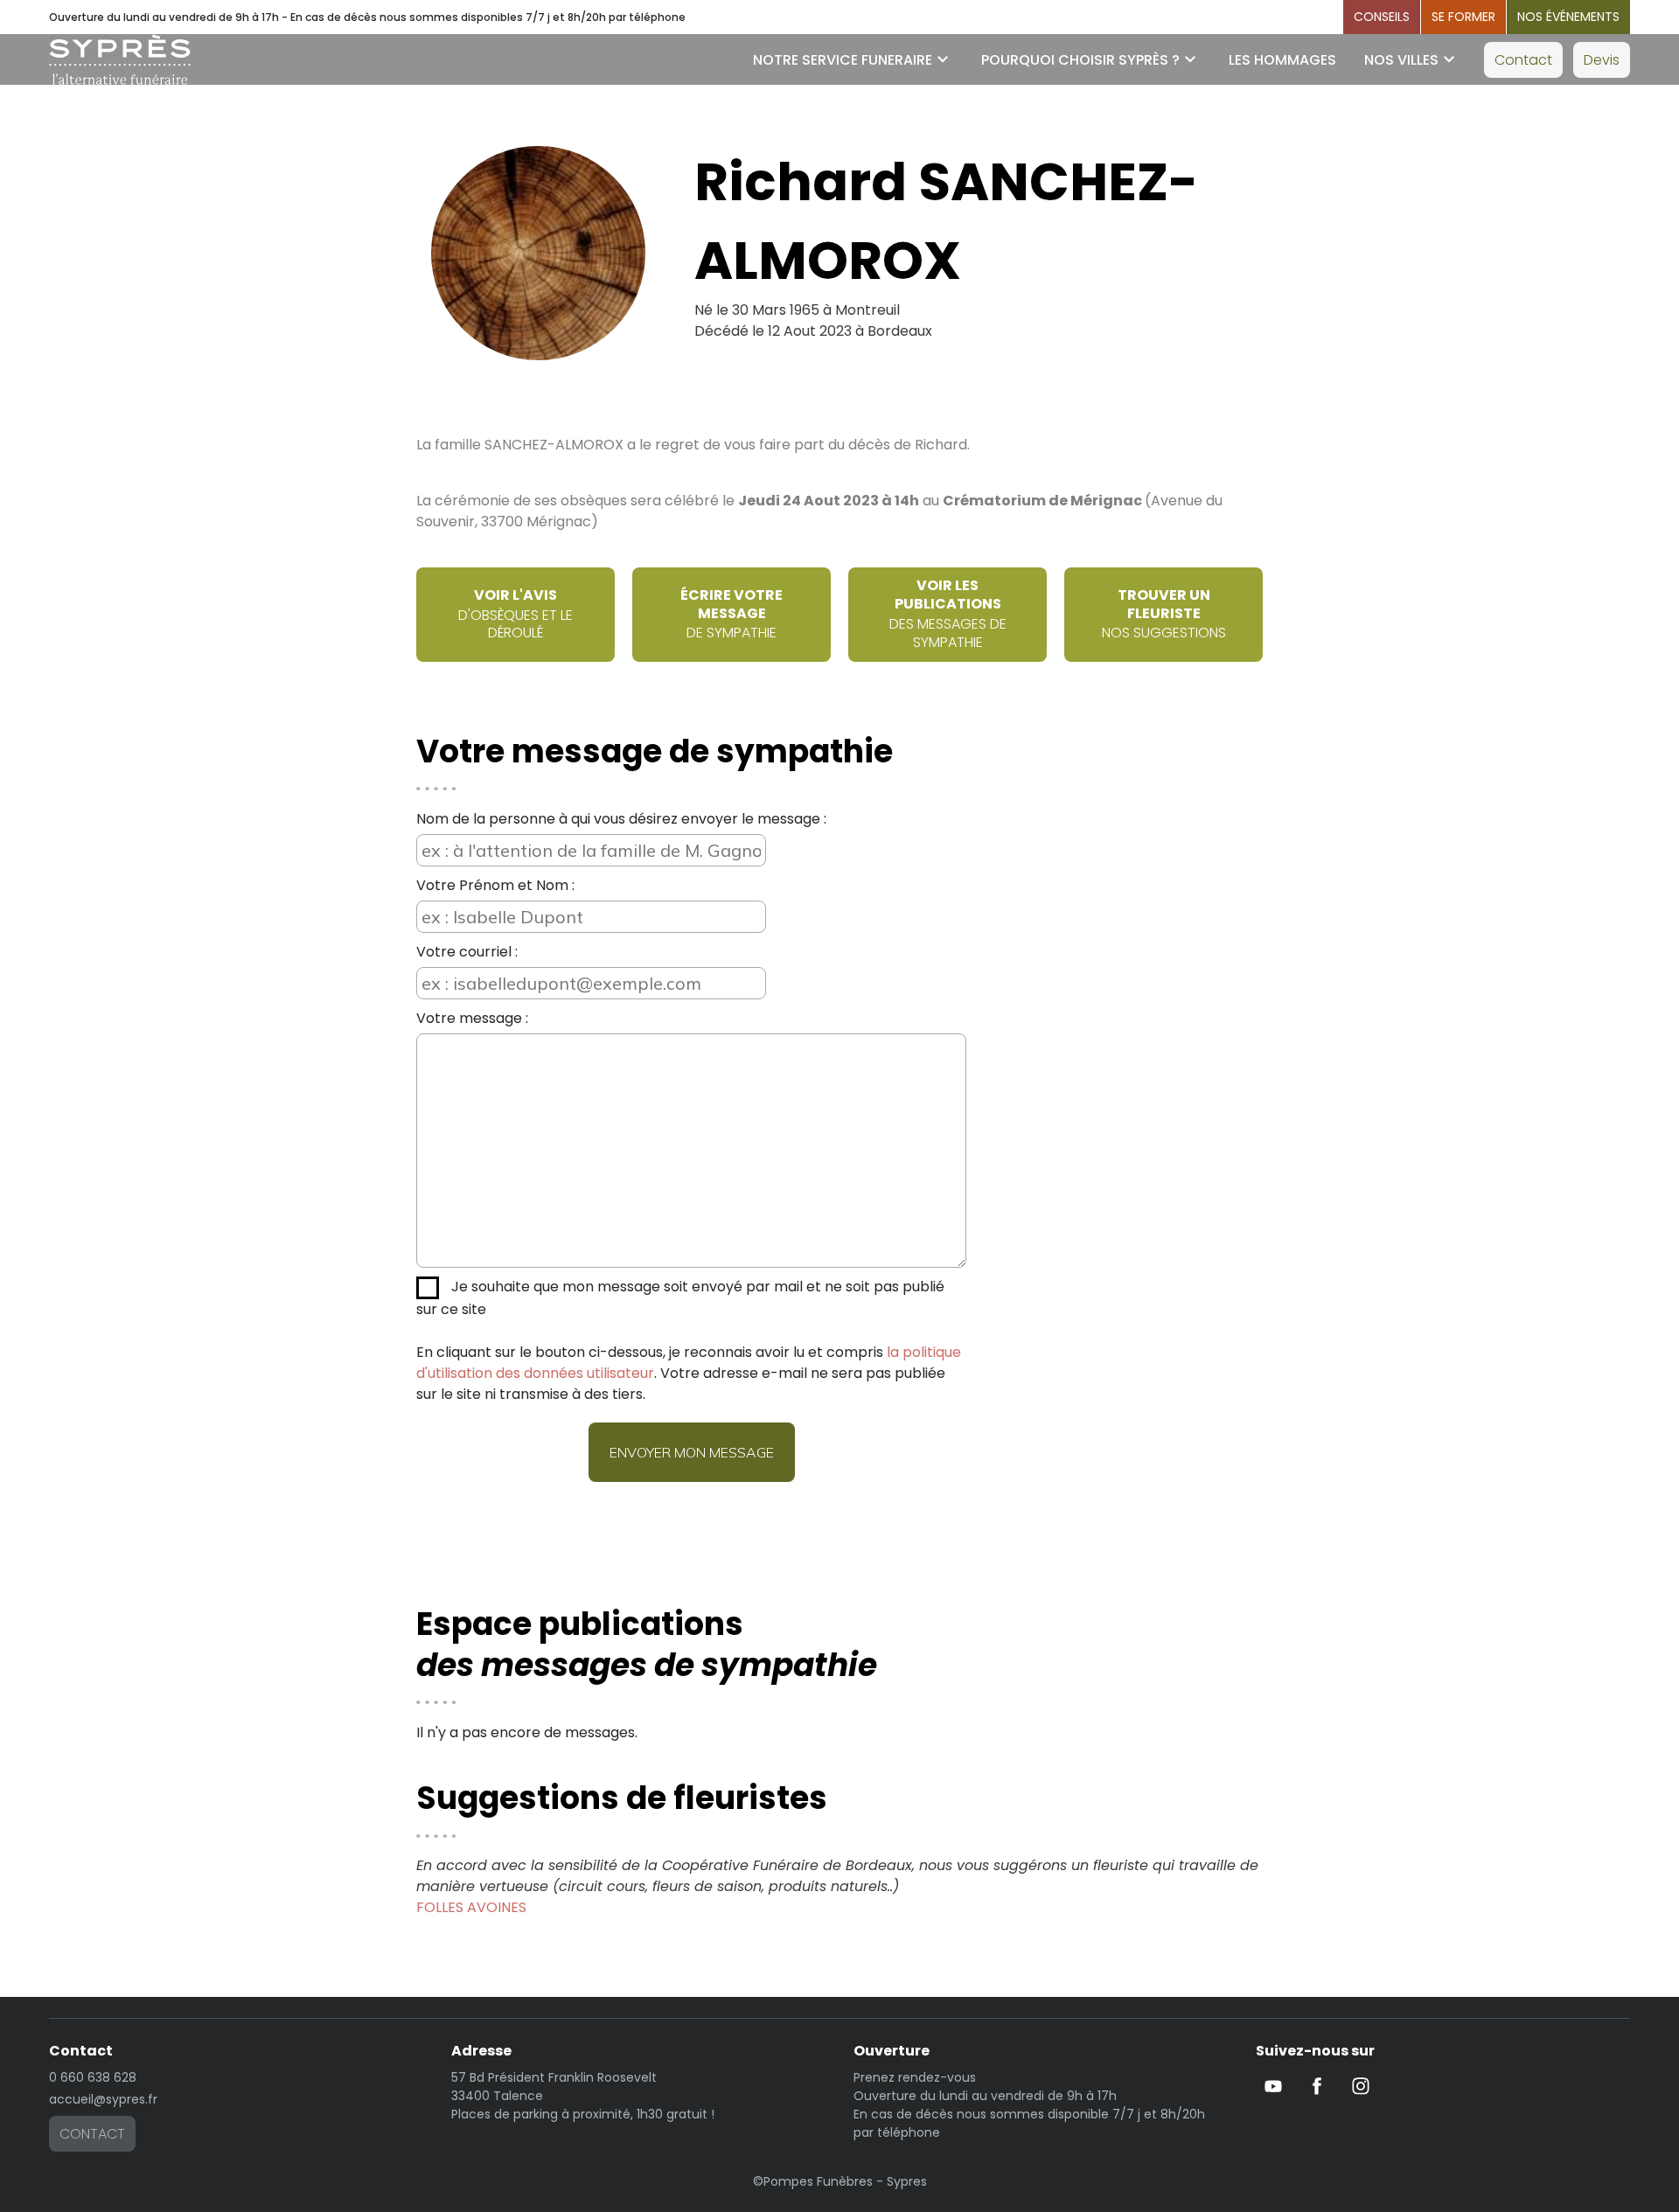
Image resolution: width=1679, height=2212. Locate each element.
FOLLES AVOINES (471, 1907)
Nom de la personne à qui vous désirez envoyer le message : (621, 819)
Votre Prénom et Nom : (495, 885)
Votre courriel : (467, 952)
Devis (1602, 60)
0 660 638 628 (93, 2077)
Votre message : (472, 1018)
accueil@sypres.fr (103, 2099)
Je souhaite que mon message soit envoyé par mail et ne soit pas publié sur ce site (680, 1298)
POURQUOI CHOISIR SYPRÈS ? (1080, 60)
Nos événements (1568, 17)
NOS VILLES (1401, 60)
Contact (1523, 60)
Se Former (1463, 17)
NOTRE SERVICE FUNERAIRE (843, 60)
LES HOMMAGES (1282, 60)
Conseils (1382, 17)
